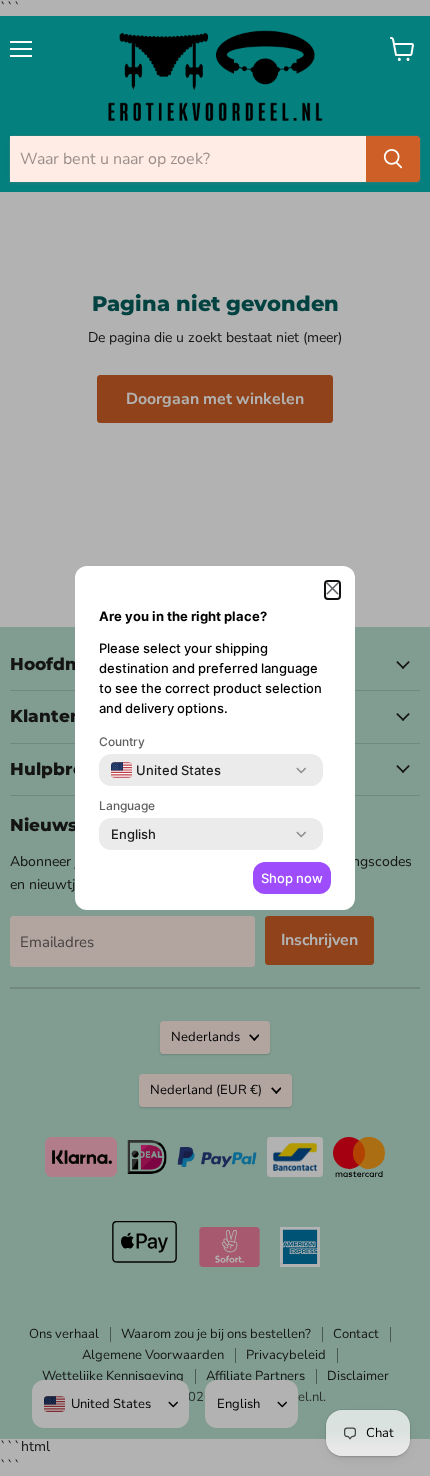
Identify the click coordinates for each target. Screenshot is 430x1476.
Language (127, 805)
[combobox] (166, 770)
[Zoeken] (393, 159)
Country (122, 741)
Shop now (292, 878)
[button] (332, 590)
